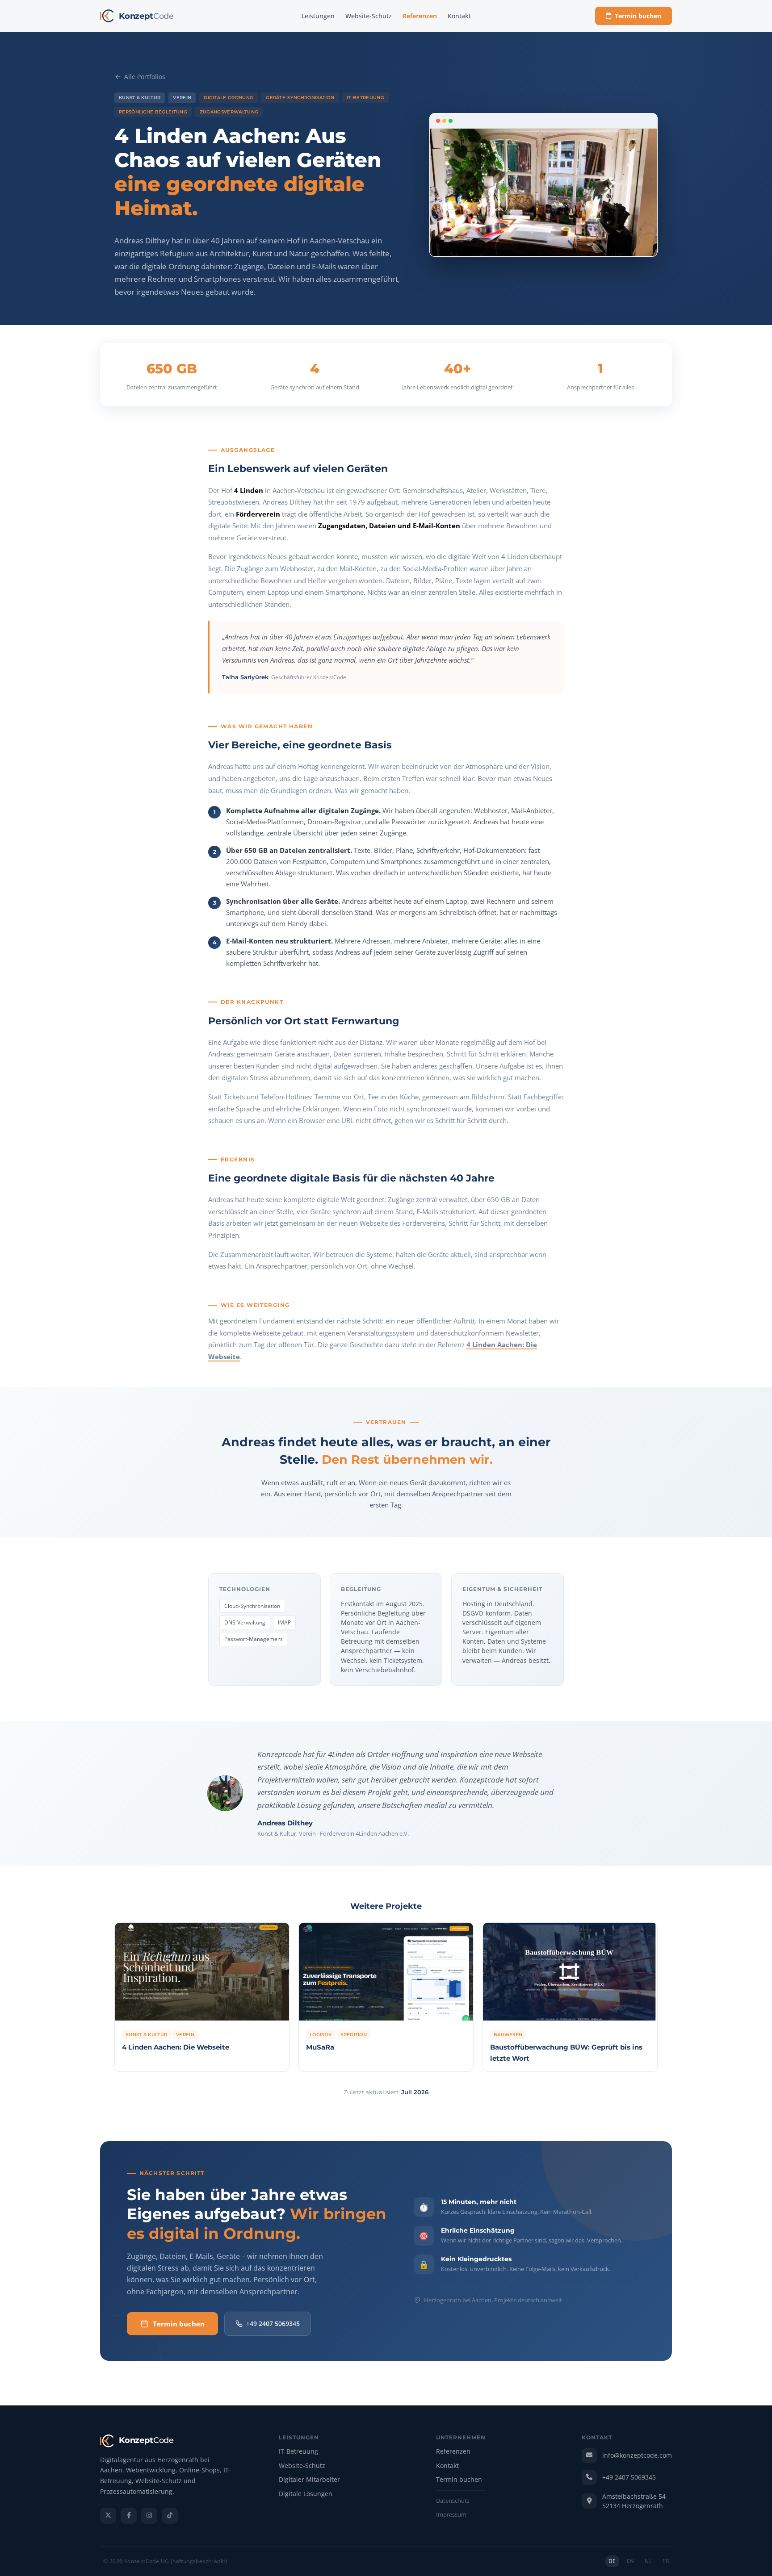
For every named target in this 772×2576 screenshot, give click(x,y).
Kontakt (459, 16)
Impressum (451, 2515)
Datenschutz (453, 2501)
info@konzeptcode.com (637, 2455)
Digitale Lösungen (306, 2494)
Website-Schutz (369, 16)
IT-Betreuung (298, 2452)
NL (648, 2561)
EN (631, 2561)
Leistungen (318, 16)
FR (666, 2561)
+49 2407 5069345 (273, 2323)
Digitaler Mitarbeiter (309, 2480)
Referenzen (420, 16)
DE (612, 2561)
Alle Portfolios (145, 77)
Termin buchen (638, 16)
